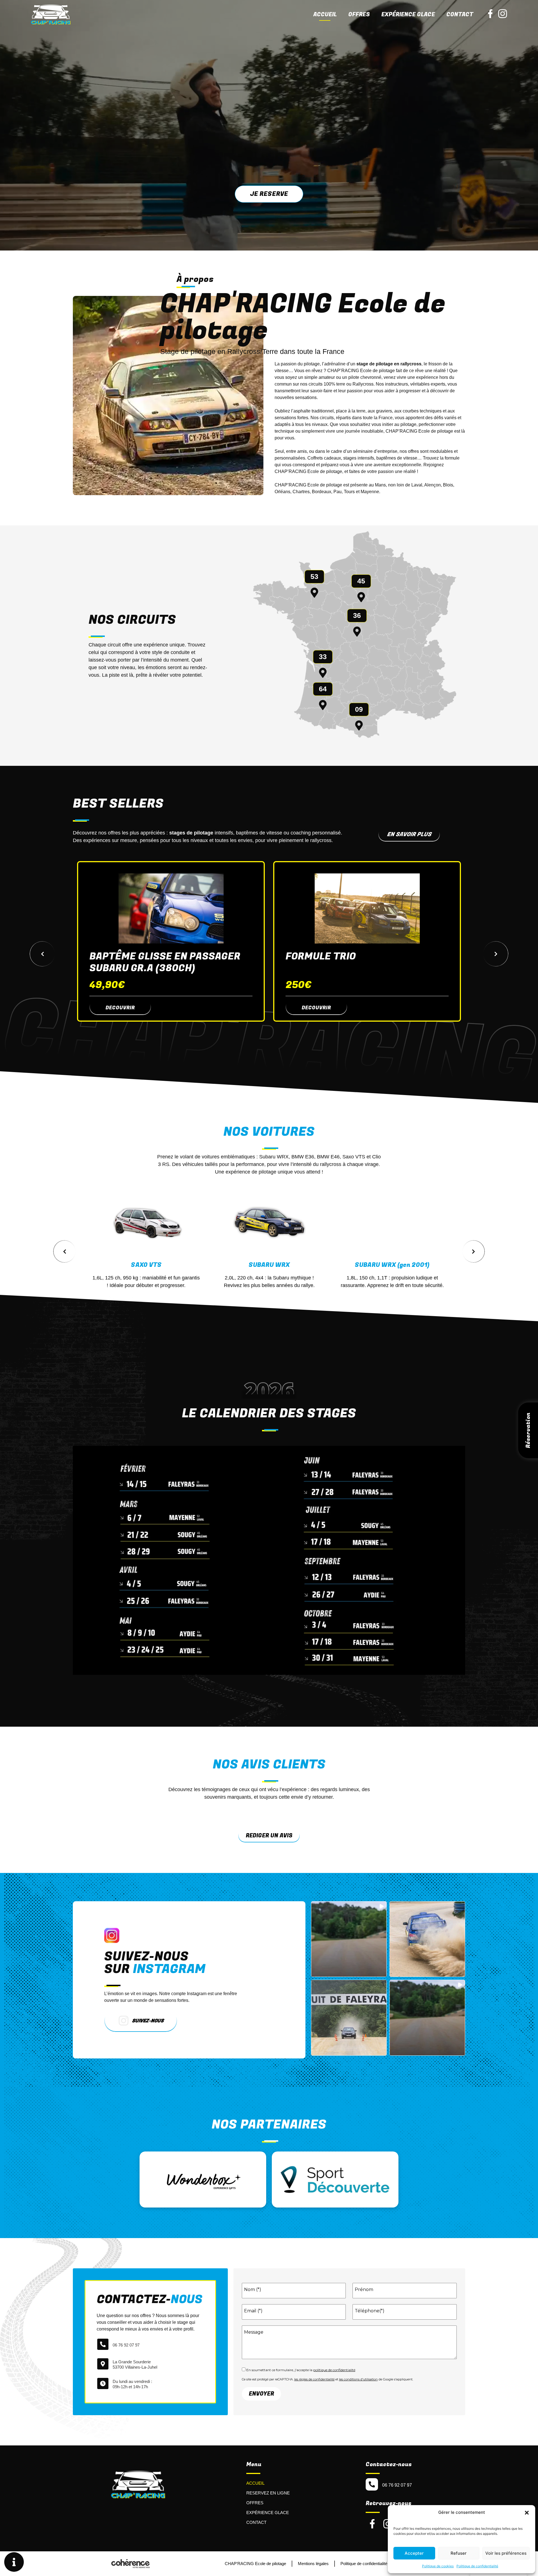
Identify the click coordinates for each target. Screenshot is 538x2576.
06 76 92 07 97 (126, 2345)
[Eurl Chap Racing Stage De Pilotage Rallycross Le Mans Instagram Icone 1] (503, 14)
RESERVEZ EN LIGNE (268, 2493)
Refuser (459, 2553)
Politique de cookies (438, 2566)
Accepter (414, 2553)
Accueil (325, 14)
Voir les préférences (506, 2553)
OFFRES (255, 2503)
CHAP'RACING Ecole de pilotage (255, 2564)
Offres (359, 14)
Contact (460, 14)
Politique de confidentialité (477, 2566)
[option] (171, 941)
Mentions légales (313, 2564)
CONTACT (256, 2522)
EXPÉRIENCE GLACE (408, 14)
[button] (527, 2512)
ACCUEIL (255, 2483)
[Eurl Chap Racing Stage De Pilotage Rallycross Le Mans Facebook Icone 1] (490, 14)
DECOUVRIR (120, 1008)
